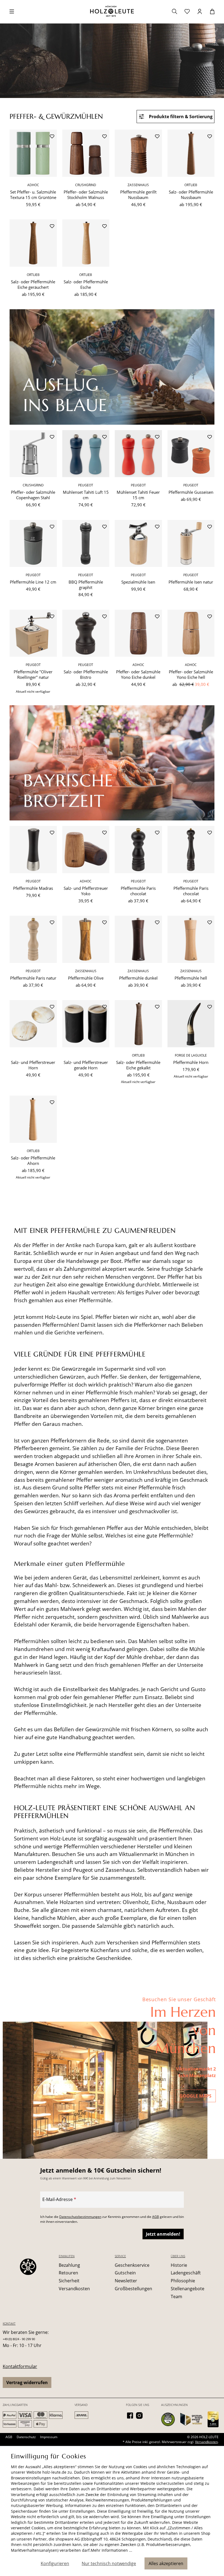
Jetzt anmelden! (163, 2234)
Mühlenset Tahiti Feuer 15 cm (138, 495)
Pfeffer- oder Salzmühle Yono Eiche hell (191, 674)
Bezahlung (69, 2265)
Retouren (68, 2273)
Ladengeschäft (186, 2273)
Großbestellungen (133, 2289)
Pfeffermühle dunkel (138, 978)
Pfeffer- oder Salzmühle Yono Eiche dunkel (138, 674)
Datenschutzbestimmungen (80, 2217)
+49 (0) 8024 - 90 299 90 (19, 2339)
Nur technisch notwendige (109, 2563)
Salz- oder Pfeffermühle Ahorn (33, 1161)
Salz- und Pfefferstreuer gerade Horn (86, 1065)
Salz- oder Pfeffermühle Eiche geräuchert (33, 284)
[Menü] (12, 11)
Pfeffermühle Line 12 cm (33, 582)
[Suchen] (175, 11)
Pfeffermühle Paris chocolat (138, 891)
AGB (156, 2217)
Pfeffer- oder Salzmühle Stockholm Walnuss (86, 195)
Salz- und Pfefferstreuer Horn (33, 1065)
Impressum (49, 2437)
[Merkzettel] (187, 11)
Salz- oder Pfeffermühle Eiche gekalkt (138, 1065)
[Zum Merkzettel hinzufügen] (52, 136)
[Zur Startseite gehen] (112, 11)
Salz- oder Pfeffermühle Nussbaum (191, 195)
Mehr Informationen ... (111, 2550)
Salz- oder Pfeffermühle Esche (86, 284)
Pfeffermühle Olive (86, 978)
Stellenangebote (188, 2289)
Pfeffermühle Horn (191, 1062)
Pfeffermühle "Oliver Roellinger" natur (33, 674)
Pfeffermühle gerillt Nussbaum (138, 195)
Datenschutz (26, 2437)
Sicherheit (69, 2281)
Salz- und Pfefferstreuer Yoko (86, 891)
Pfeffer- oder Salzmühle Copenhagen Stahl (33, 495)
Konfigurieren (55, 2563)
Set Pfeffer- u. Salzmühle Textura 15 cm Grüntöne (33, 195)
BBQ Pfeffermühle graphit (86, 585)
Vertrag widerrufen (27, 2382)
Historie (179, 2265)
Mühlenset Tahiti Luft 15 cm (86, 495)
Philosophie (183, 2281)
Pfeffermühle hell (191, 978)
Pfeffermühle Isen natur (191, 582)
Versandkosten (74, 2289)
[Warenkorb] (212, 11)
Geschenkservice (132, 2265)
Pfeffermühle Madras (33, 888)
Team (176, 2297)
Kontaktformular (20, 2366)
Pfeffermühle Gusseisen (191, 492)
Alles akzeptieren (166, 2563)
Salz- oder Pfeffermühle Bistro (86, 674)
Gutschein (125, 2273)
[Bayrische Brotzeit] (112, 763)
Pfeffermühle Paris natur (33, 978)
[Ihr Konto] (200, 11)
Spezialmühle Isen (138, 582)
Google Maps (195, 2096)
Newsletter (126, 2281)
